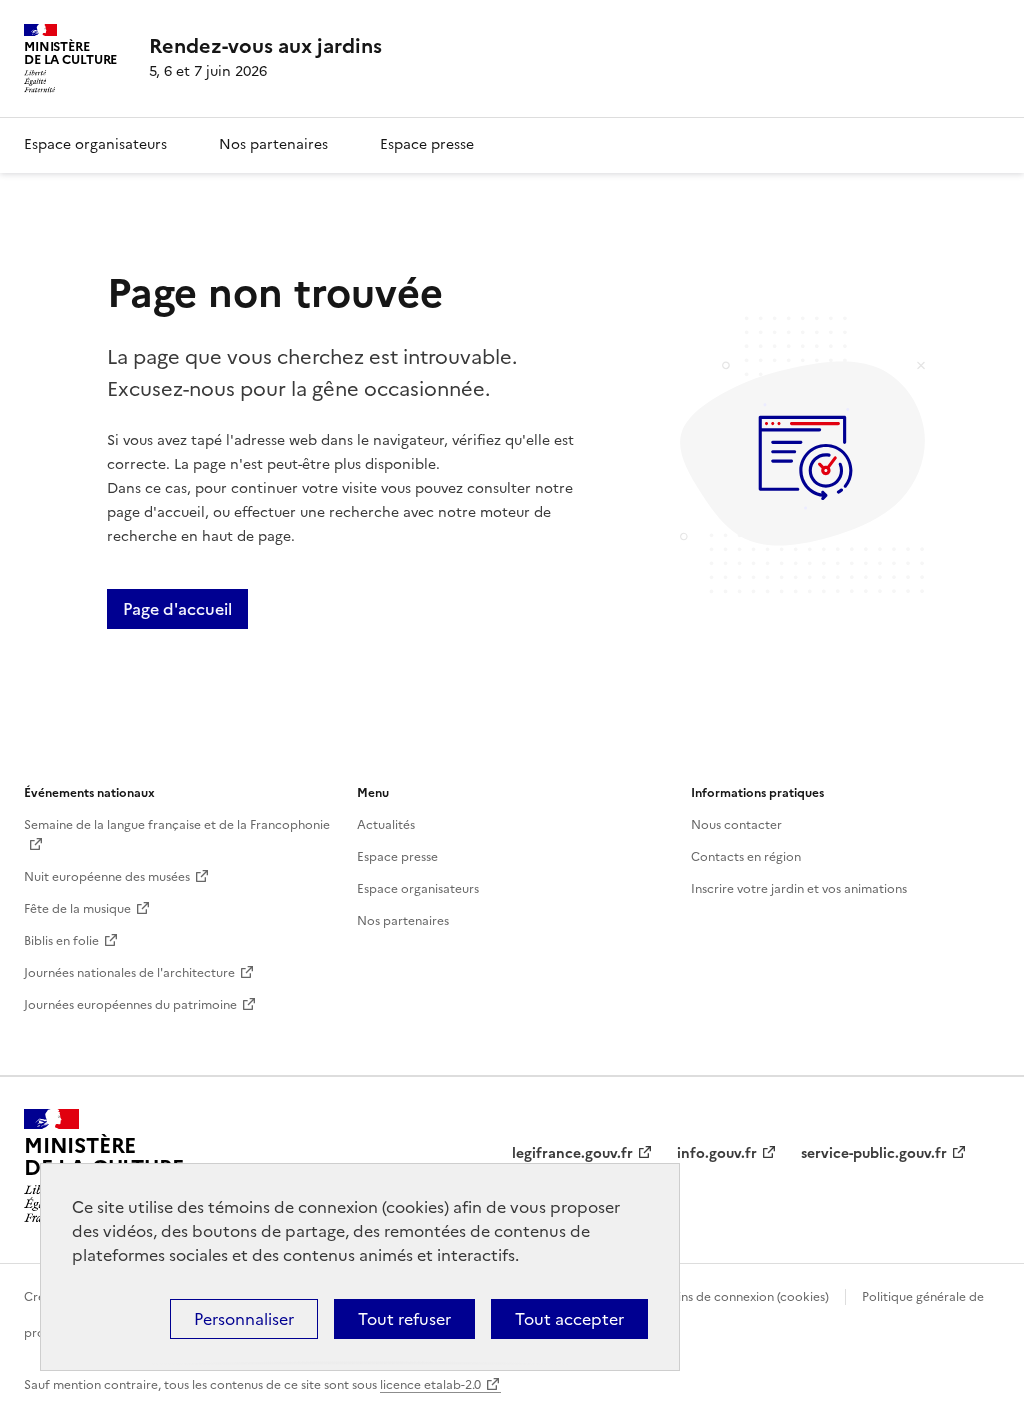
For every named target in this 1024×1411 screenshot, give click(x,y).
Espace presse (427, 144)
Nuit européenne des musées (107, 877)
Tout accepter (569, 1319)
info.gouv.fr (717, 1153)
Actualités (386, 825)
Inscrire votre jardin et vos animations (799, 889)
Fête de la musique (77, 909)
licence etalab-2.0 (430, 1385)
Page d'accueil (177, 609)
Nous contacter (736, 825)
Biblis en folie (61, 941)
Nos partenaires (273, 144)
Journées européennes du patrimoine (130, 1005)
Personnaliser (244, 1319)
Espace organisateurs (95, 144)
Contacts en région (746, 857)
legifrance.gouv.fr (572, 1153)
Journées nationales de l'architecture (129, 973)
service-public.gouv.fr (874, 1153)
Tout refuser (404, 1319)
